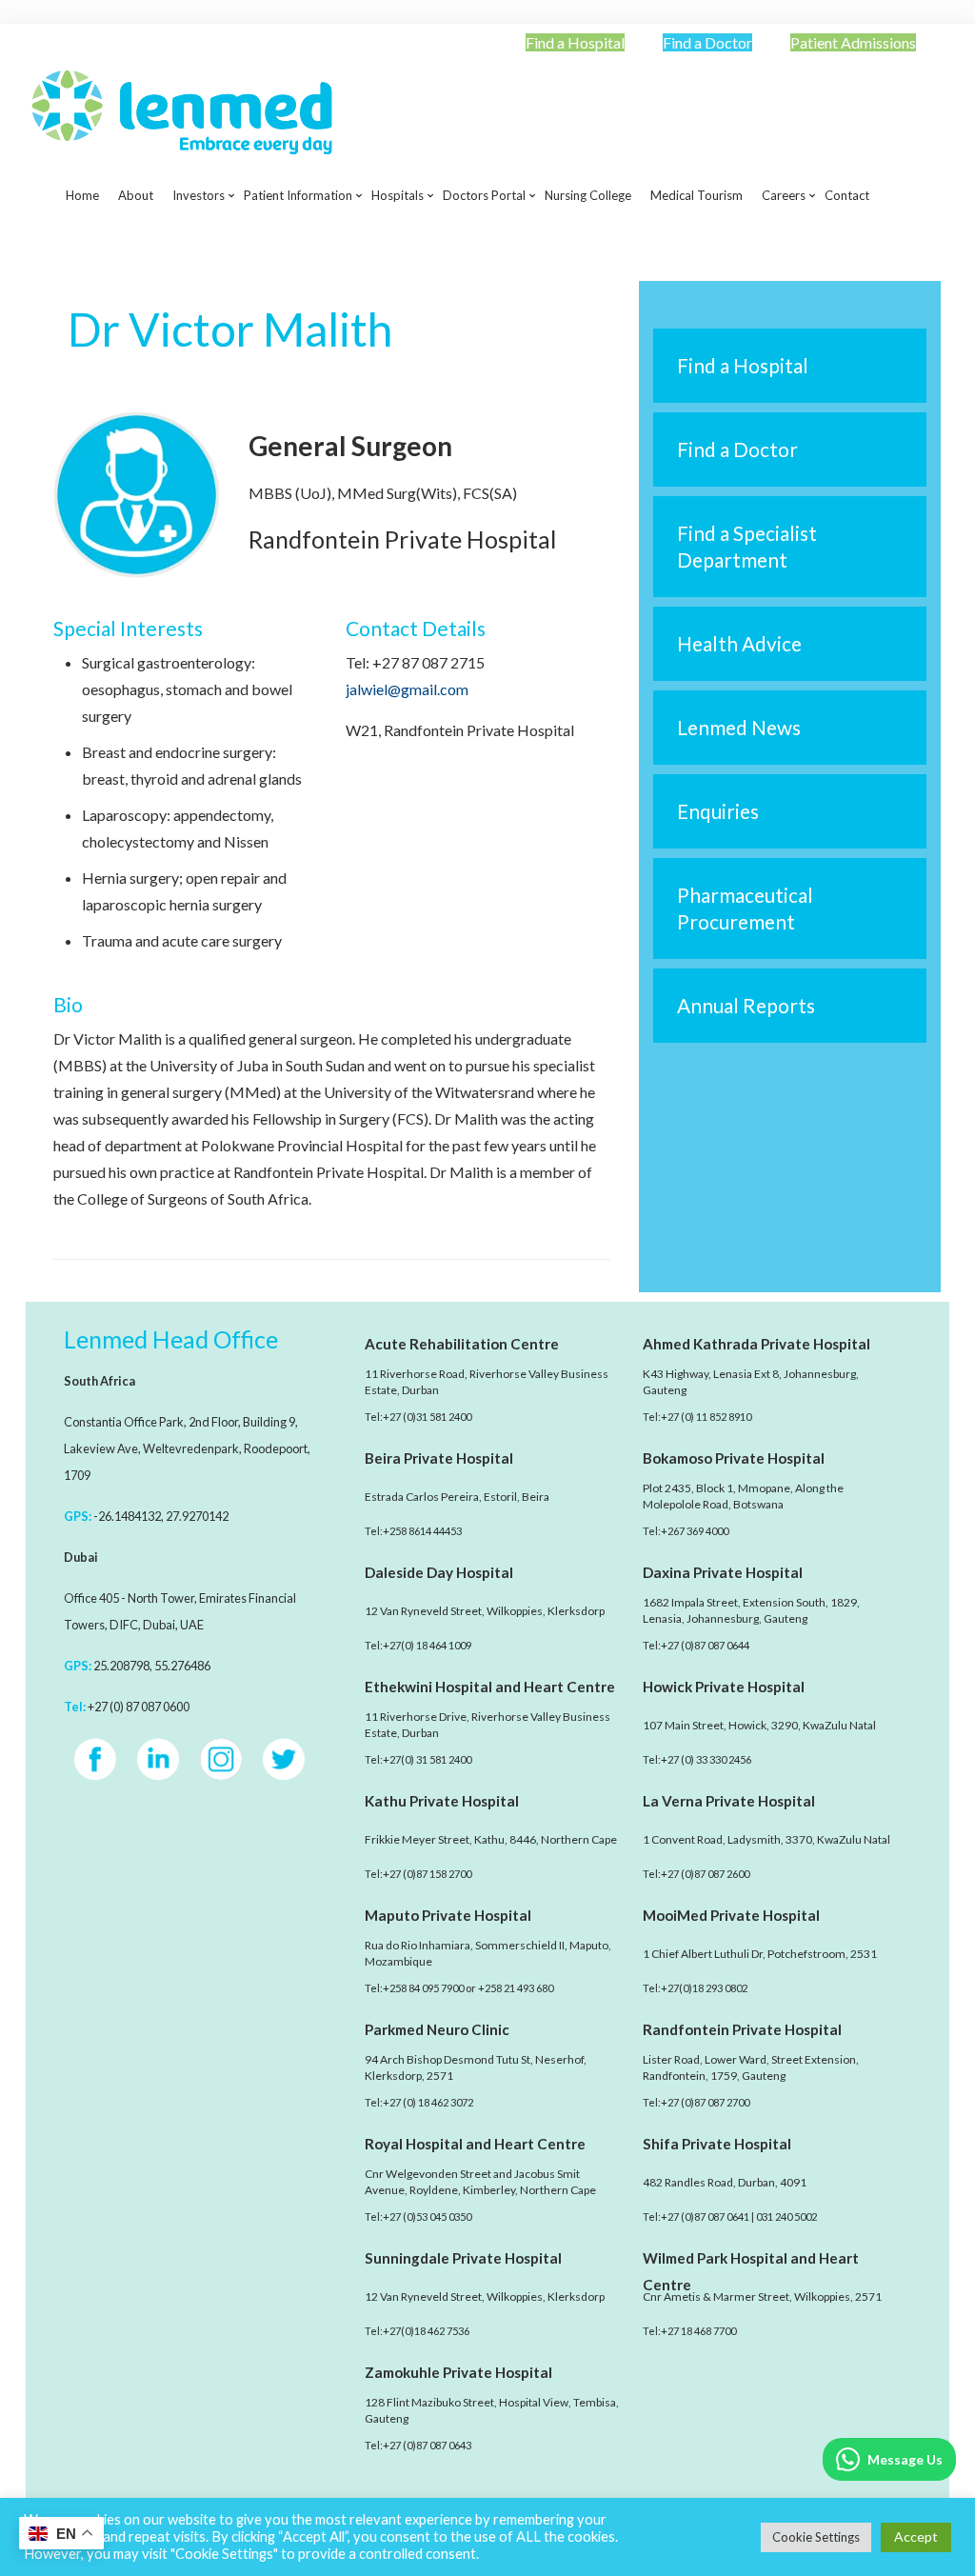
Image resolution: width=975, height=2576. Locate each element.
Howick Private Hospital (724, 1687)
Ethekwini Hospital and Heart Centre (490, 1687)
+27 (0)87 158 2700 (427, 1874)
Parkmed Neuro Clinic (437, 2029)
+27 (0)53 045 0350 (427, 2217)
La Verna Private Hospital (729, 1801)
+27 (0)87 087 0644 (705, 1645)
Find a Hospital (575, 42)
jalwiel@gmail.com (407, 689)
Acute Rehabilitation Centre (462, 1344)
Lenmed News (739, 727)
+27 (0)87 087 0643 (427, 2445)
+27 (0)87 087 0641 (705, 2217)
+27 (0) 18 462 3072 (428, 2102)
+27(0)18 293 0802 (704, 1988)
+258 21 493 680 (516, 1988)
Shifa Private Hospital (717, 2144)
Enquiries (718, 811)
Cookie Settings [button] (816, 2537)
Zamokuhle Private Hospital (458, 2372)
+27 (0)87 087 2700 (705, 2102)
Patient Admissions (853, 42)
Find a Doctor (707, 42)
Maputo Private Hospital (448, 1915)
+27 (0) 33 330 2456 (706, 1759)
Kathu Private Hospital (442, 1801)
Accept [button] (916, 2536)
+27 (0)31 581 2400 (427, 1417)
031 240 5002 (786, 2217)
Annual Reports (746, 1005)
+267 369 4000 (695, 1531)
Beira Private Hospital (439, 1458)
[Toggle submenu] (199, 243)
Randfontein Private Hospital (742, 2029)
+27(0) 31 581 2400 (427, 1759)
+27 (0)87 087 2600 (705, 1874)
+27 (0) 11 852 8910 (706, 1417)
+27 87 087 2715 (428, 662)
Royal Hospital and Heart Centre (475, 2144)
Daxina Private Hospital (723, 1572)
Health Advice (739, 643)
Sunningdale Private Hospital (463, 2258)
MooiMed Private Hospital (731, 1915)
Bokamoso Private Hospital (734, 1458)
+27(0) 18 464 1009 (427, 1645)
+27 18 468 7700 (698, 2331)
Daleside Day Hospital (439, 1572)
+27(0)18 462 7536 (426, 2331)
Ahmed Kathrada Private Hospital (756, 1344)
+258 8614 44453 (422, 1531)
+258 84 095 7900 (423, 1988)
